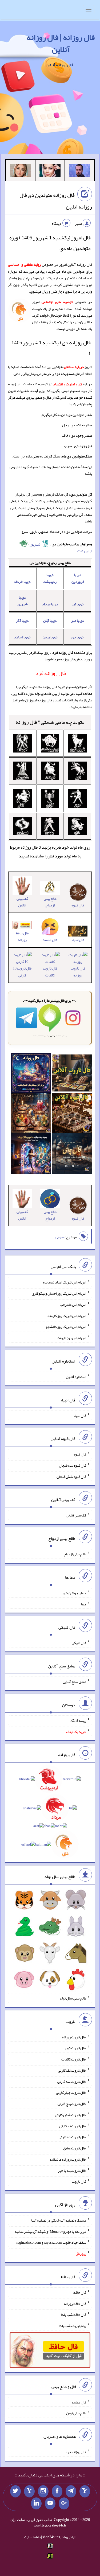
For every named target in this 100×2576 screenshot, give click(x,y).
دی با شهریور (22, 601)
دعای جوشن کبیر (74, 1593)
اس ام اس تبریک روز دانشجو (66, 1327)
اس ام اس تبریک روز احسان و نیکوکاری (59, 1293)
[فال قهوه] (72, 1114)
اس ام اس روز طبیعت (71, 1338)
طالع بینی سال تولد (73, 1998)
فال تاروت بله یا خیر (72, 2170)
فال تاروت (79, 2181)
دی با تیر (78, 604)
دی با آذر (22, 620)
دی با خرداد (22, 582)
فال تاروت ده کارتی (72, 2137)
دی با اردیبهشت (50, 578)
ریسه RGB (78, 1720)
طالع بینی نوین (76, 2413)
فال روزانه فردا (75, 2452)
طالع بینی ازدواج (50, 902)
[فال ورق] (31, 1155)
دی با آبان (50, 620)
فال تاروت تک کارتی (72, 2070)
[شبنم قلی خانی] (20, 171)
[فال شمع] (31, 1114)
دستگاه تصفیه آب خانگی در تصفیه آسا (59, 2220)
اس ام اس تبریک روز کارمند (67, 1315)
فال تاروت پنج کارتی (72, 2104)
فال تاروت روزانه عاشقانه (68, 2159)
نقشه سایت (32, 2537)
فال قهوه (80, 1454)
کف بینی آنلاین (22, 902)
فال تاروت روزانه (78, 972)
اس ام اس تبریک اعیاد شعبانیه (65, 1282)
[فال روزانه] (31, 1074)
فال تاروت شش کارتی (71, 2115)
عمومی (60, 1237)
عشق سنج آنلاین (74, 1682)
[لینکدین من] (36, 2504)
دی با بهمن (50, 637)
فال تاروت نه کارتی (73, 2126)
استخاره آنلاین (76, 1377)
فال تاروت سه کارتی (72, 2081)
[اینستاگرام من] (43, 2491)
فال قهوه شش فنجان (71, 1476)
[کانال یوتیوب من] (50, 2504)
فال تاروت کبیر (75, 2048)
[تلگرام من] (71, 2491)
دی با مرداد (50, 604)
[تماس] (29, 2491)
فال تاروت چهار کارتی (71, 2092)
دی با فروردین (78, 578)
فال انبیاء (78, 940)
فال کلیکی (79, 1643)
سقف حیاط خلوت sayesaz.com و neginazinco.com (51, 2242)
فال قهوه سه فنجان (73, 1465)
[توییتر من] (15, 2491)
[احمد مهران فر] (80, 171)
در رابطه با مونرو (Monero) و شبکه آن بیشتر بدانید (50, 2231)
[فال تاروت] (72, 1074)
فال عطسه (79, 2402)
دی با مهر (78, 620)
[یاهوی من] (85, 2491)
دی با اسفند (22, 637)
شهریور (35, 544)
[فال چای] (72, 1155)
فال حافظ (80, 2292)
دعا (84, 1604)
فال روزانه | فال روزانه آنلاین (61, 43)
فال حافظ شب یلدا (73, 2315)
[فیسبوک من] (57, 2491)
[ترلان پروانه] (50, 171)
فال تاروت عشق (75, 2148)
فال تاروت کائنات (50, 972)
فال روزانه (26, 722)
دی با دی (78, 637)
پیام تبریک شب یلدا (72, 2326)
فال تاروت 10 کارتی (22, 972)
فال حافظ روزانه (22, 936)
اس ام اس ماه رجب (73, 1305)
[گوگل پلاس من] (64, 2504)
